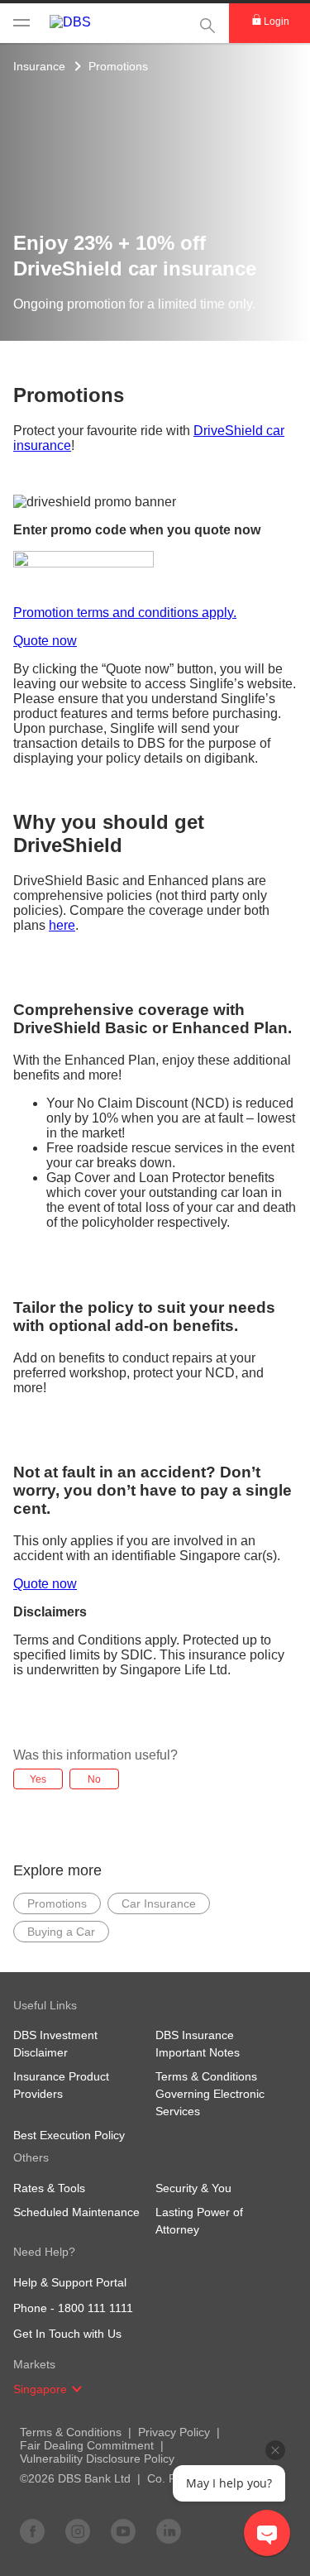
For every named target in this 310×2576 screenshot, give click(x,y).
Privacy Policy (174, 2432)
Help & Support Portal (70, 2282)
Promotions (118, 66)
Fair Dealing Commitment (87, 2445)
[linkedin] (169, 2531)
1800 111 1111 (95, 2308)
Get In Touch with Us (67, 2334)
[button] (77, 2389)
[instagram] (78, 2531)
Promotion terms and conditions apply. (125, 613)
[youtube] (123, 2531)
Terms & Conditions (71, 2432)
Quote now (45, 641)
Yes (38, 1779)
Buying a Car (61, 1932)
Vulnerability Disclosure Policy (97, 2459)
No (94, 1779)
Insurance (39, 66)
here (62, 925)
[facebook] (32, 2531)
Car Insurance (159, 1903)
